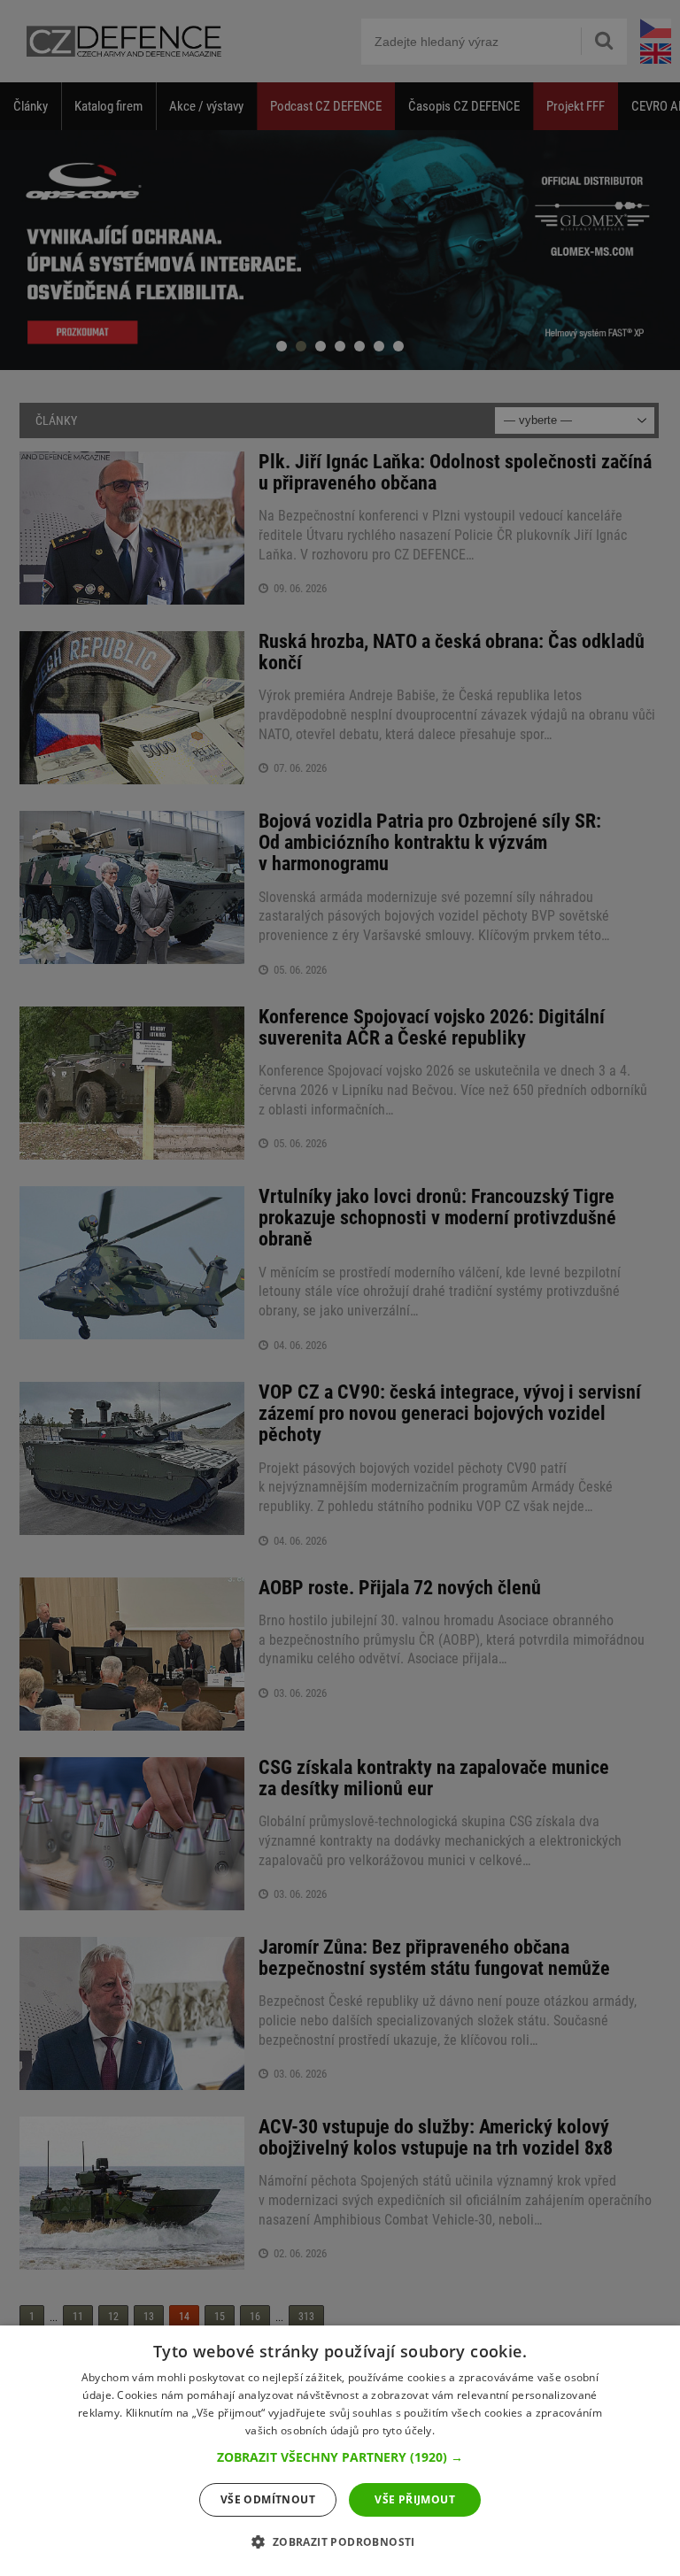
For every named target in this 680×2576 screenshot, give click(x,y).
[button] (340, 2457)
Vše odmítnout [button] (268, 2499)
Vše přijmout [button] (415, 2499)
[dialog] (340, 2451)
